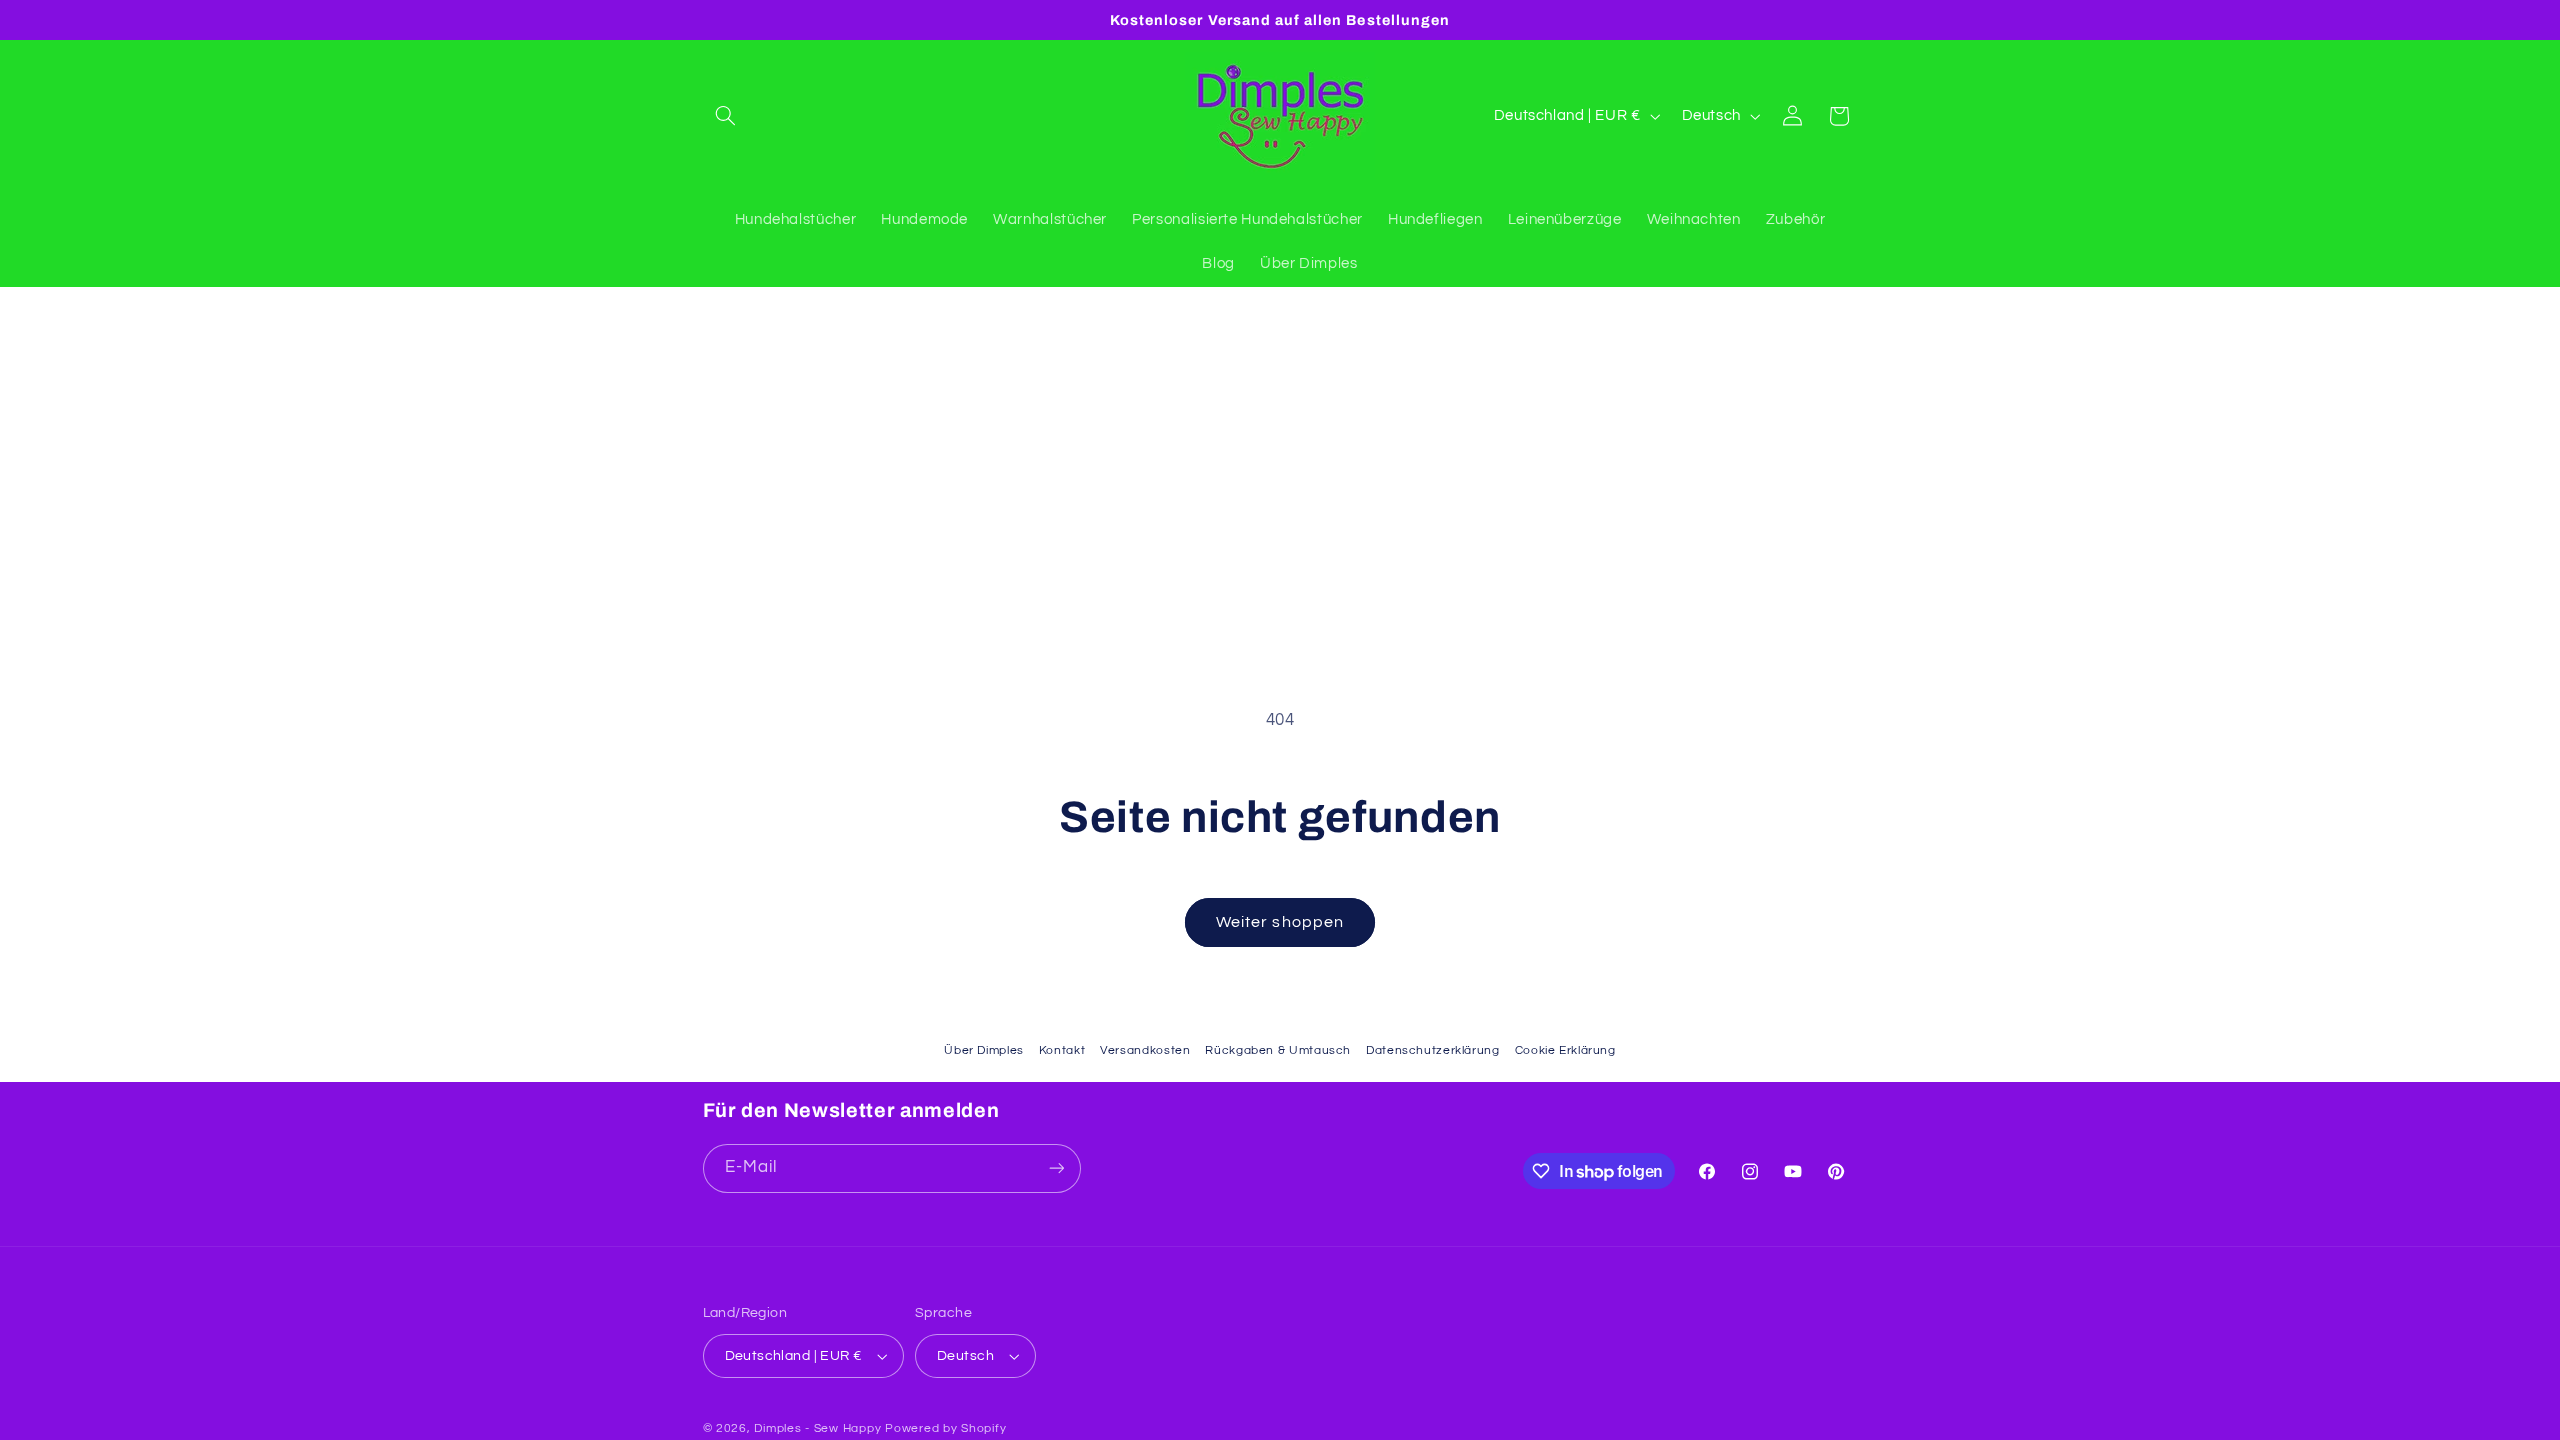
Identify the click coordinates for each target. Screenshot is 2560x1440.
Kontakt (1062, 1050)
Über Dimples (984, 1050)
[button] (726, 116)
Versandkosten (1145, 1050)
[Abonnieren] (1056, 1168)
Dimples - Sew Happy (817, 1428)
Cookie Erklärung (1565, 1050)
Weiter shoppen (1280, 922)
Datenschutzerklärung (1433, 1050)
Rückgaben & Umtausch (1278, 1050)
